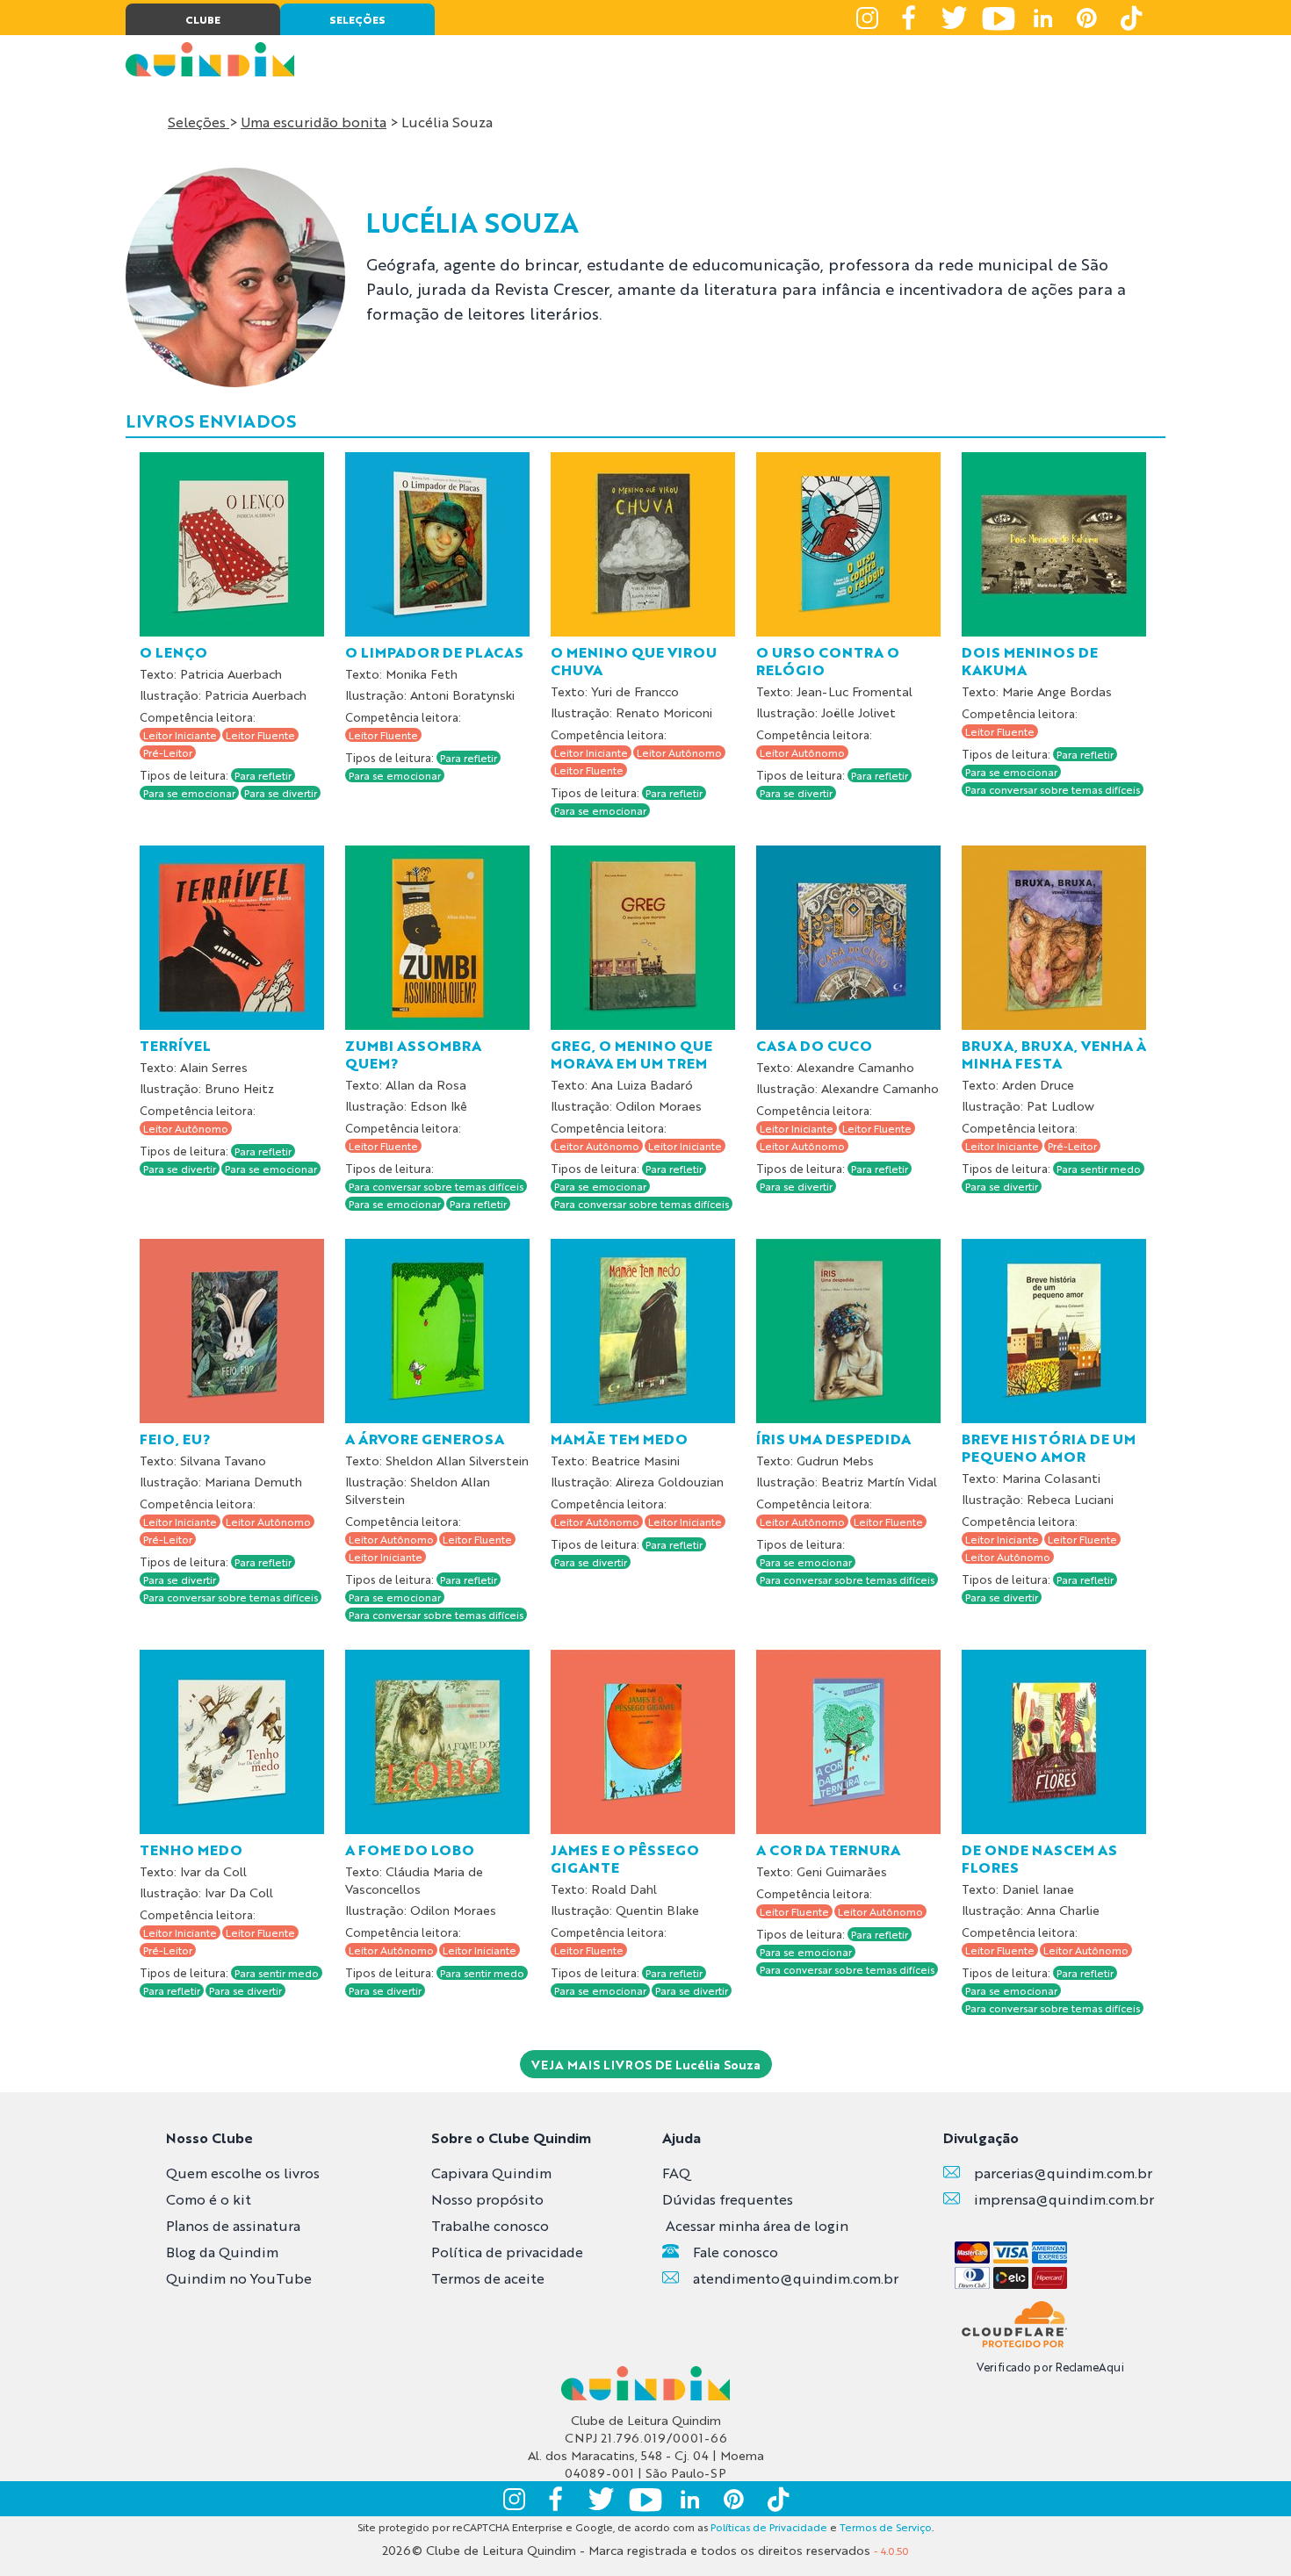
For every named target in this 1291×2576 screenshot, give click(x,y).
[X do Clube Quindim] (955, 18)
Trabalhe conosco (490, 2225)
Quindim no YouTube (239, 2278)
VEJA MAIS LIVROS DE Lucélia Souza (646, 2064)
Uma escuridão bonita (314, 122)
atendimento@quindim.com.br (796, 2278)
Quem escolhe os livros (243, 2173)
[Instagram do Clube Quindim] (867, 18)
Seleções (198, 122)
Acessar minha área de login (757, 2225)
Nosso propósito (487, 2199)
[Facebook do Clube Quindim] (911, 18)
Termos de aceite (488, 2278)
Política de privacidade (507, 2252)
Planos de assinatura (233, 2225)
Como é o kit (209, 2199)
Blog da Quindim (222, 2252)
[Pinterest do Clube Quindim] (1086, 18)
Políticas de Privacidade (769, 2527)
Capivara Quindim (491, 2173)
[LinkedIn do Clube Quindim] (1042, 18)
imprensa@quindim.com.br (1064, 2199)
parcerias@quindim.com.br (1063, 2173)
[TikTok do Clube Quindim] (1130, 18)
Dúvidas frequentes (728, 2199)
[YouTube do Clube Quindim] (999, 18)
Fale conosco (736, 2252)
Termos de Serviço (886, 2527)
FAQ (676, 2173)
